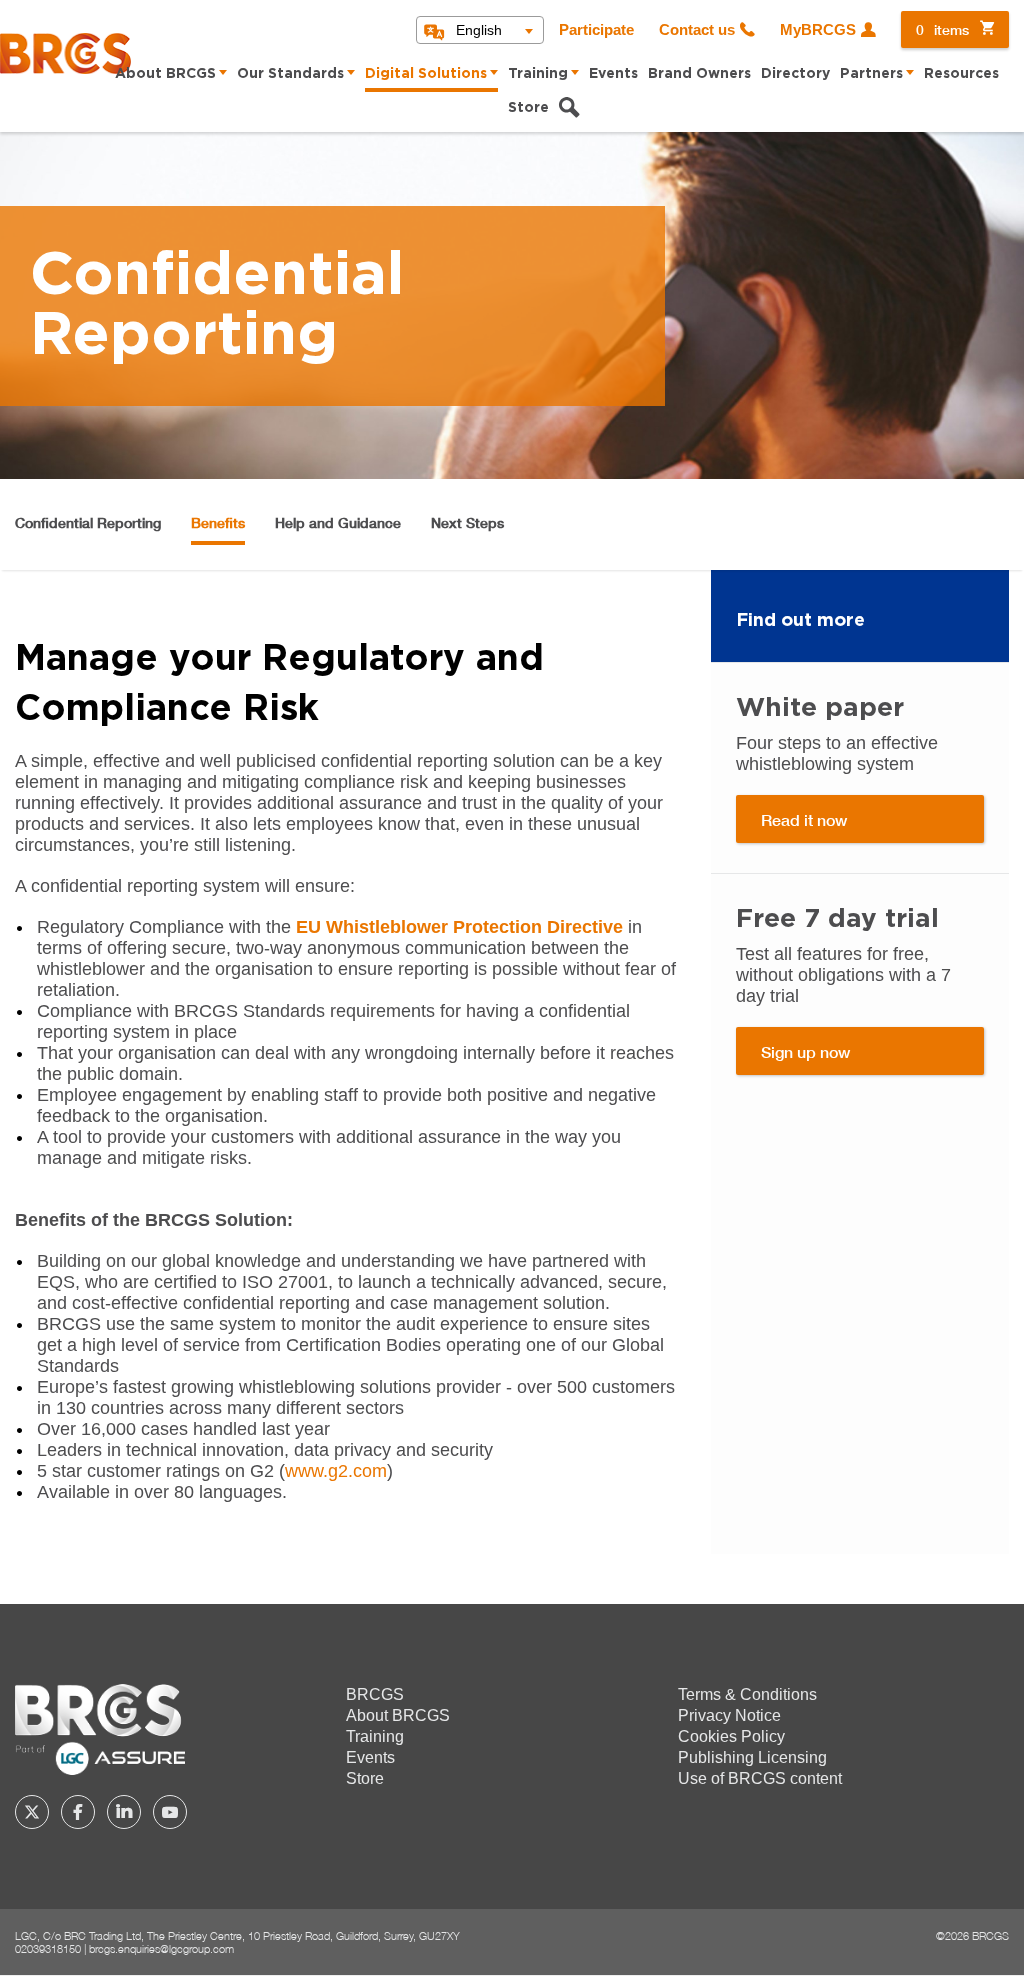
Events (613, 74)
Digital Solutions (426, 74)
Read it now (804, 819)
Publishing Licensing (752, 1757)
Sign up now (805, 1051)
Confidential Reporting (88, 522)
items (942, 29)
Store (528, 108)
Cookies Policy (731, 1736)
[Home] (65, 53)
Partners (871, 74)
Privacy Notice (729, 1715)
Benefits (218, 522)
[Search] (569, 110)
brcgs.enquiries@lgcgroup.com (161, 1948)
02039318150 (48, 1948)
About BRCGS (165, 74)
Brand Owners (699, 74)
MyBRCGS (818, 30)
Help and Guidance (338, 522)
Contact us (697, 30)
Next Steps (467, 522)
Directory (795, 74)
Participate (596, 30)
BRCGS (375, 1694)
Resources (961, 74)
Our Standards (290, 74)
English (479, 30)
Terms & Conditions (747, 1694)
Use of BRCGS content (760, 1778)
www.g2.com (336, 1471)
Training (538, 74)
